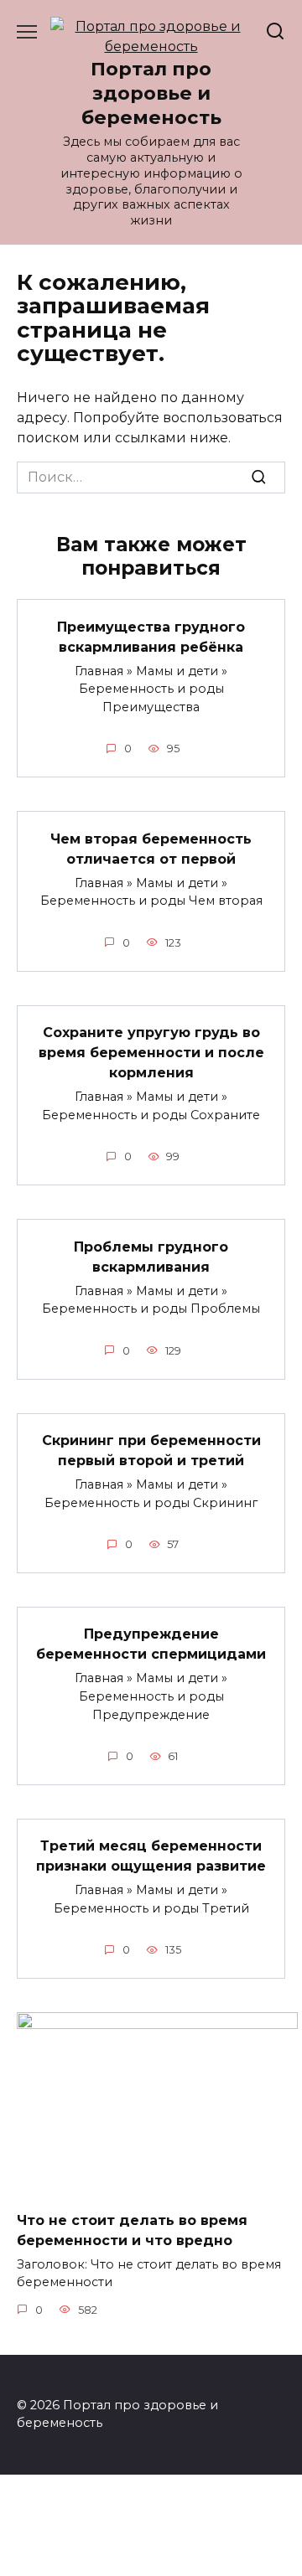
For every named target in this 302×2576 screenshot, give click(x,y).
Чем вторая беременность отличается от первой (151, 848)
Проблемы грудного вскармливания (151, 1256)
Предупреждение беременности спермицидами (151, 1644)
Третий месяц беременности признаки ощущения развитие (151, 1856)
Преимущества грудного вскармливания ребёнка (151, 636)
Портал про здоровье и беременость (151, 93)
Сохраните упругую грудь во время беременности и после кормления (151, 1053)
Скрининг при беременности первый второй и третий (151, 1451)
